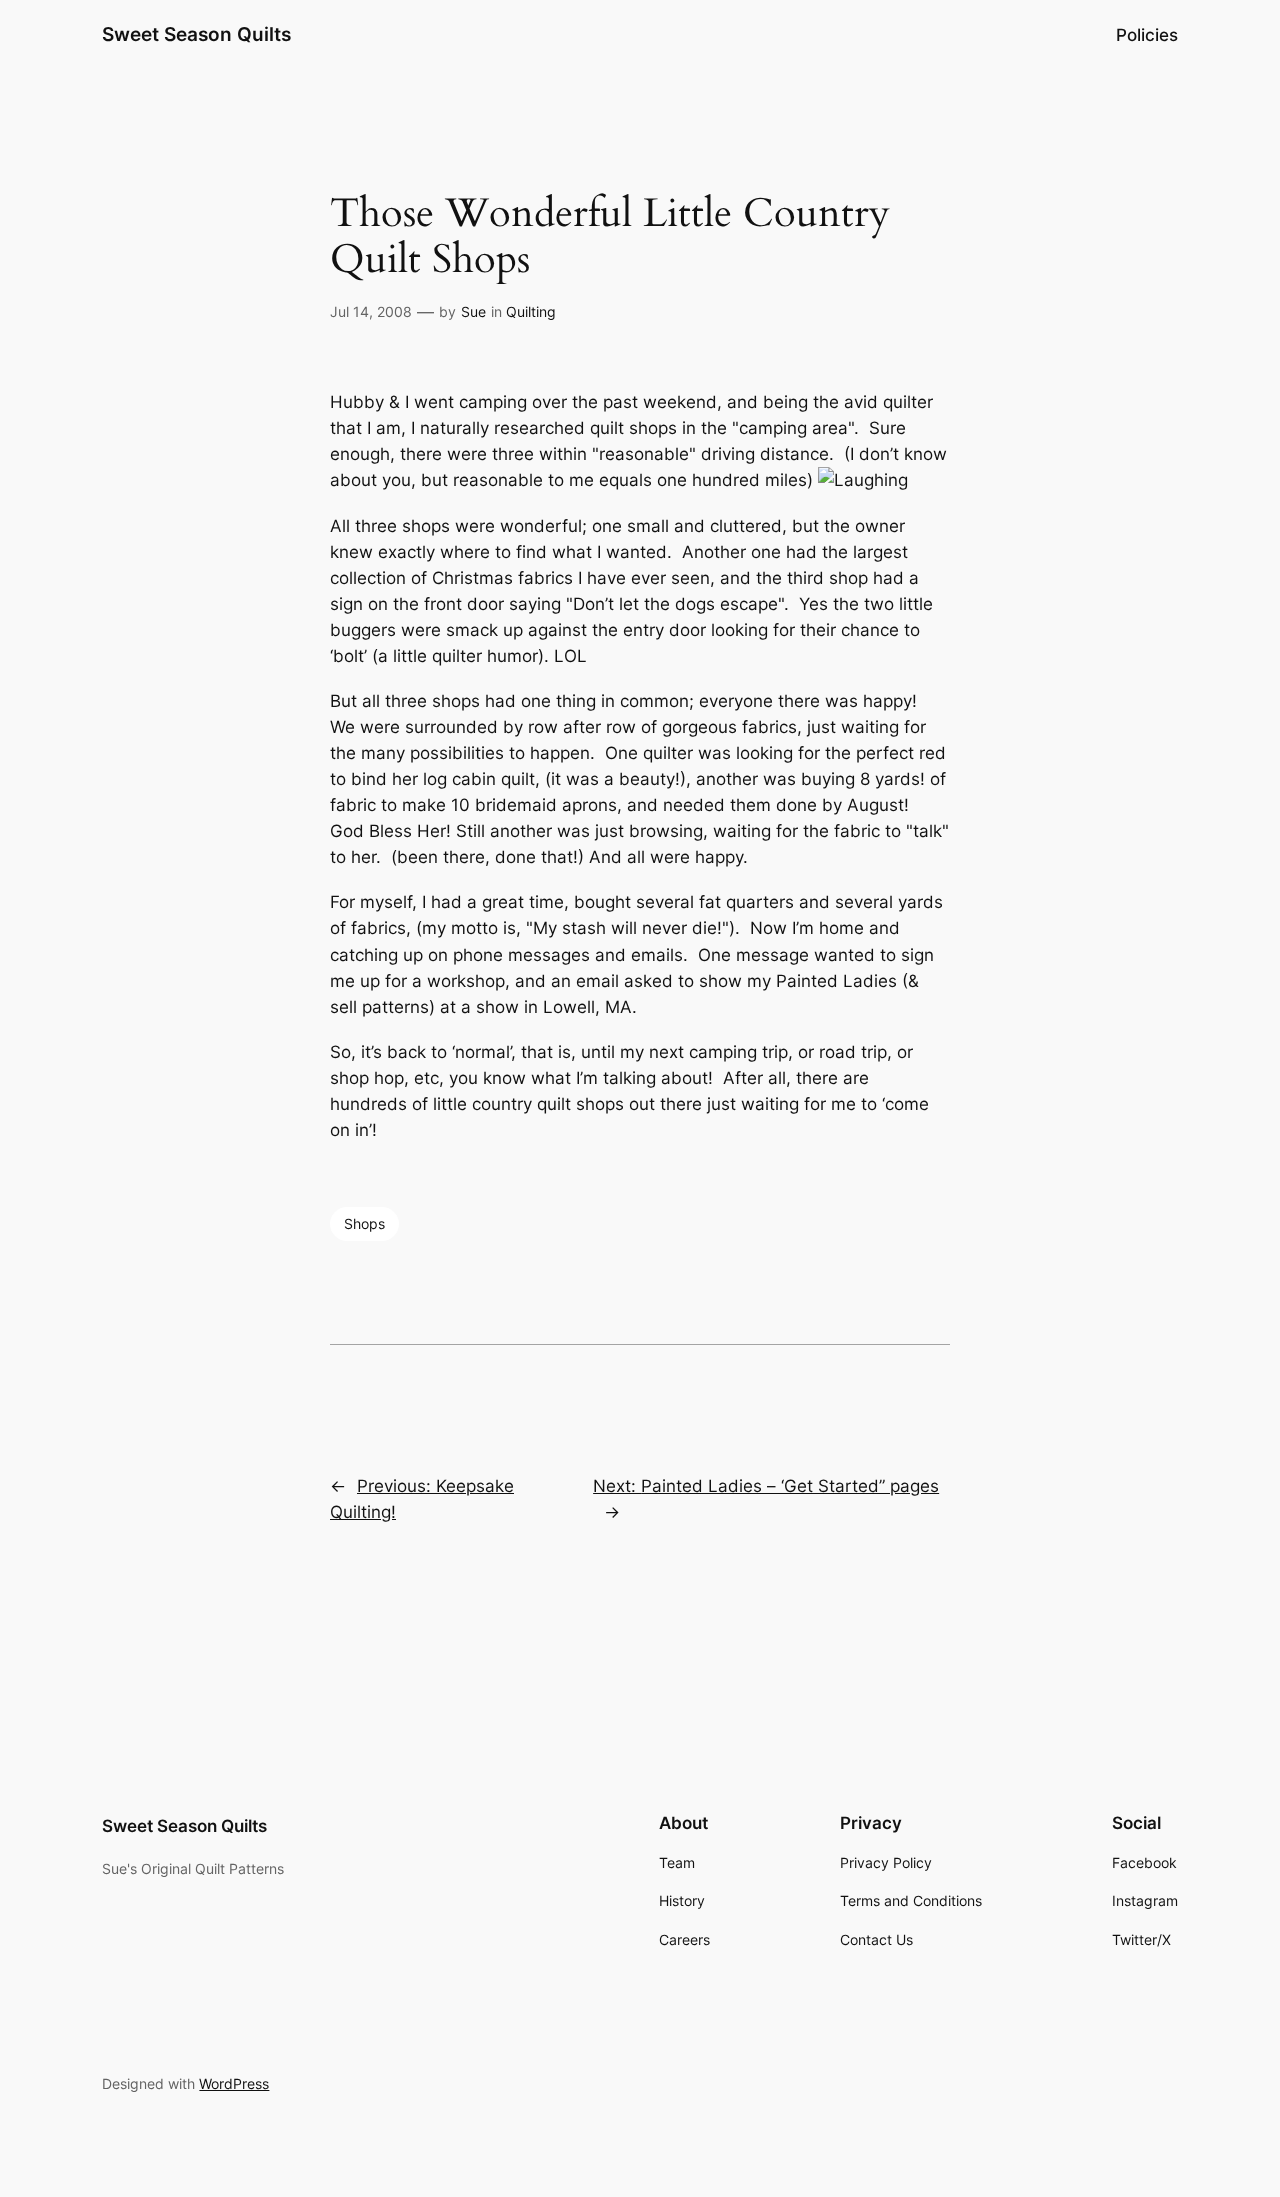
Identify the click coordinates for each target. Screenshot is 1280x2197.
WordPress (234, 2083)
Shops (364, 1223)
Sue (473, 311)
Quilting (531, 311)
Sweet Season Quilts (196, 34)
